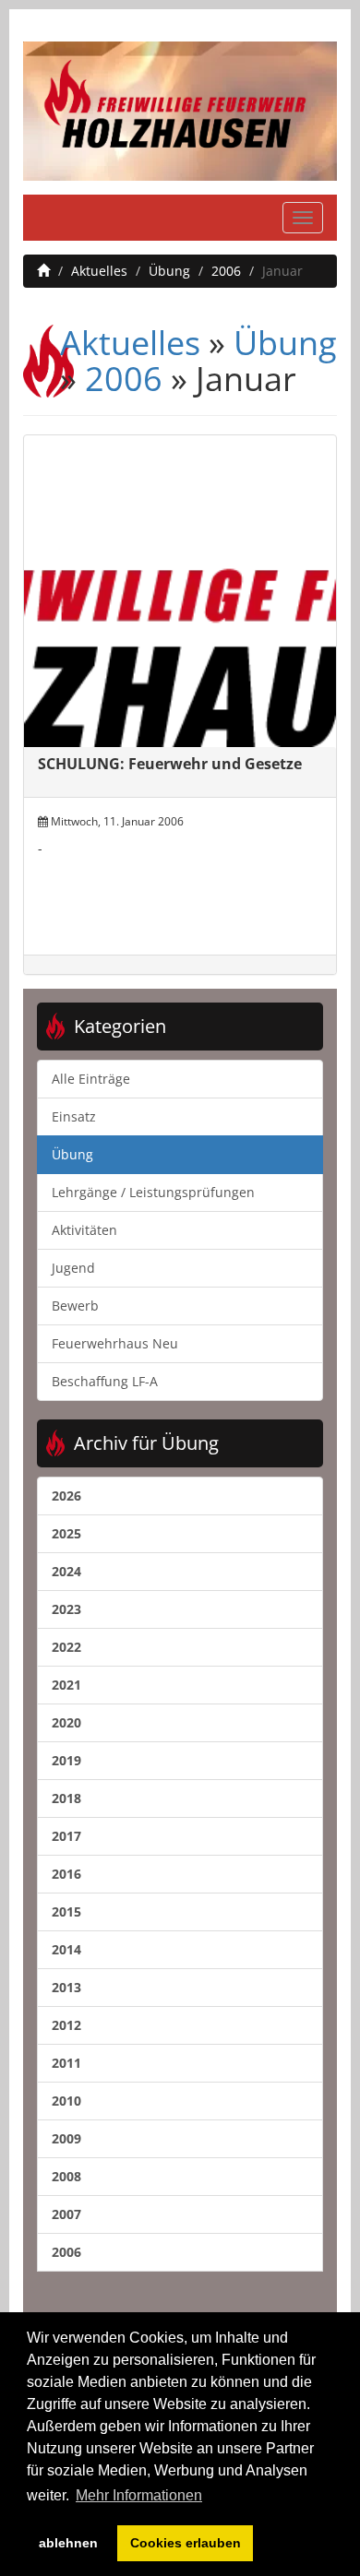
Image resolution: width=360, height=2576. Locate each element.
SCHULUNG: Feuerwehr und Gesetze (170, 764)
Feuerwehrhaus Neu (115, 1343)
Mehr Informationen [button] (139, 2495)
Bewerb (75, 1306)
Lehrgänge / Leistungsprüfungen (153, 1192)
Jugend (73, 1268)
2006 (226, 271)
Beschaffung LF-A (105, 1381)
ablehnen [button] (68, 2543)
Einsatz (74, 1116)
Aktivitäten (84, 1230)
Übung (169, 271)
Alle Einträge (91, 1079)
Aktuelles (99, 271)
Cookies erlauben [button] (186, 2543)
